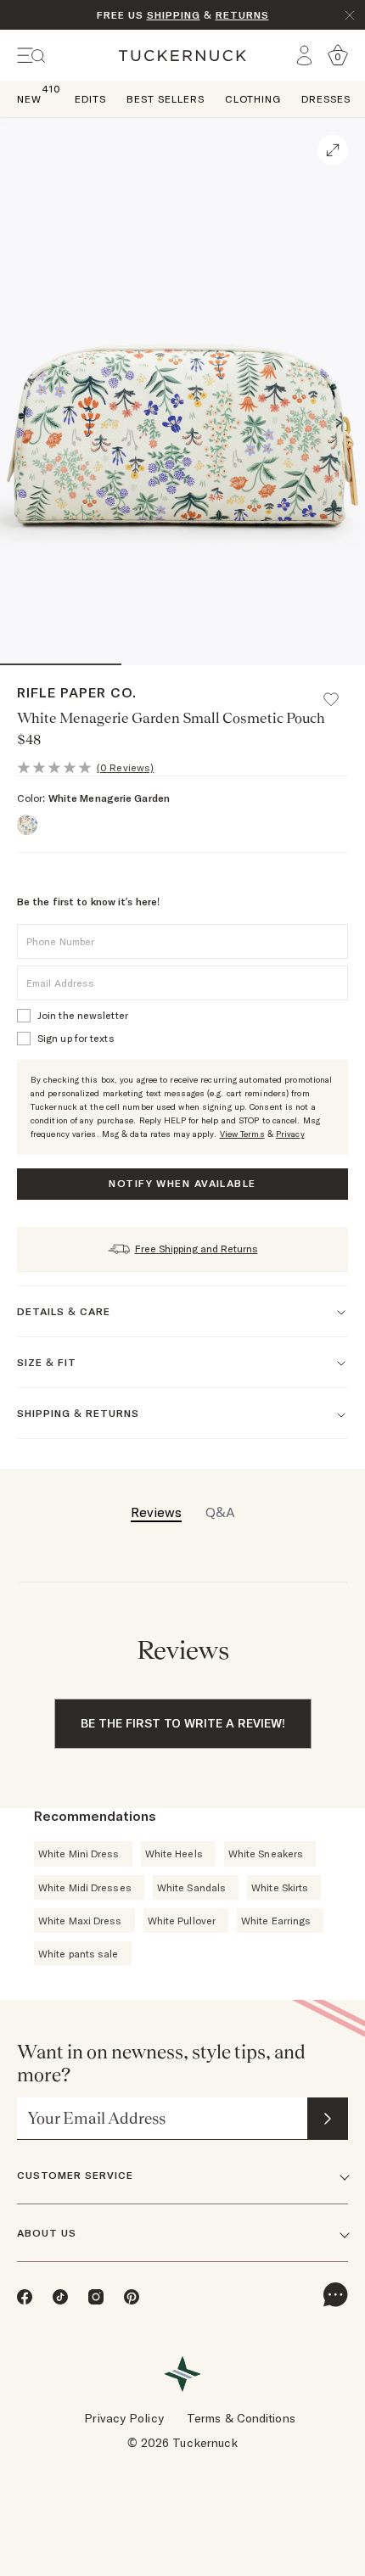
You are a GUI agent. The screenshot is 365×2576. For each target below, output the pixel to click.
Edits (90, 99)
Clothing (253, 99)
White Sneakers (266, 1854)
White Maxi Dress (80, 1921)
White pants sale (79, 1954)
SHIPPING (174, 15)
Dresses (326, 99)
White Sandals (191, 1887)
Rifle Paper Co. (77, 692)
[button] (339, 692)
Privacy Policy (124, 2418)
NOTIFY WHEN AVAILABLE (182, 1183)
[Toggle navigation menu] (31, 56)
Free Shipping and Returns (197, 1249)
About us (47, 2233)
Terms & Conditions (241, 2418)
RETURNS (242, 15)
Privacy (290, 1134)
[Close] (350, 15)
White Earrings (276, 1921)
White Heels (174, 1854)
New (29, 98)
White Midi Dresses (85, 1887)
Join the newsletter (83, 1015)
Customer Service (75, 2175)
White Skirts (280, 1887)
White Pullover (182, 1921)
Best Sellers (166, 99)
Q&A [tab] (220, 1512)
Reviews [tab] (156, 1512)
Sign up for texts (76, 1038)
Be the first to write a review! (183, 1723)
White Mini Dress (79, 1854)
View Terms (242, 1134)
